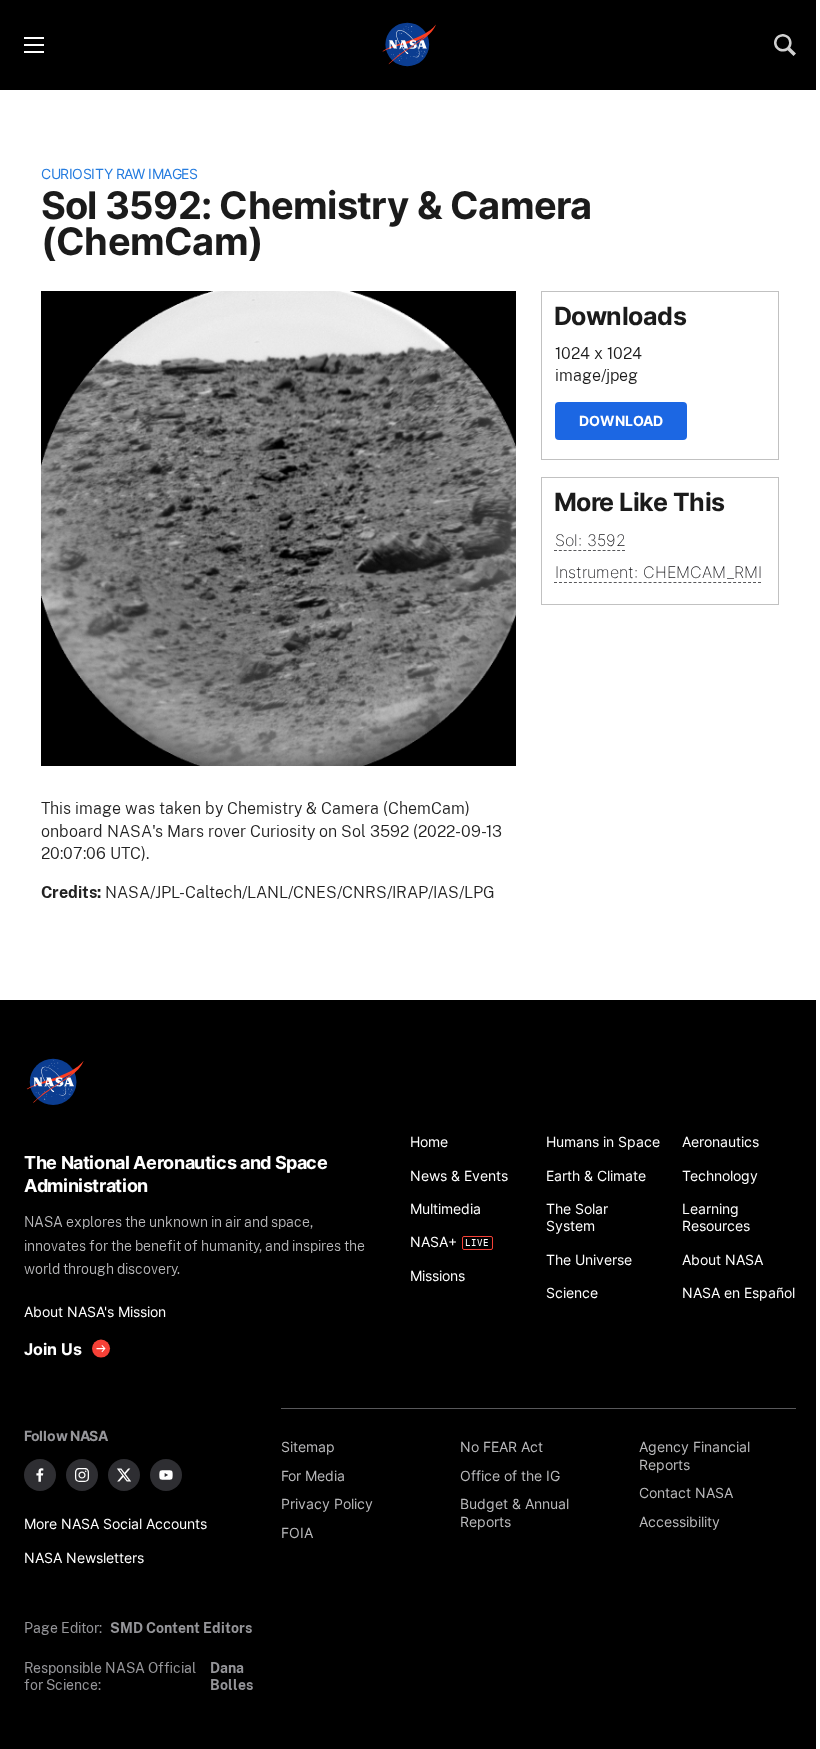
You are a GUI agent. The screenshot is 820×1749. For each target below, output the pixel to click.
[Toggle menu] (33, 45)
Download (621, 420)
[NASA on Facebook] (40, 1475)
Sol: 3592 (590, 540)
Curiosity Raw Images (119, 173)
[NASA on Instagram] (82, 1475)
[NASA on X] (124, 1475)
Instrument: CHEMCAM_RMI (658, 572)
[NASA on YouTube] (166, 1475)
